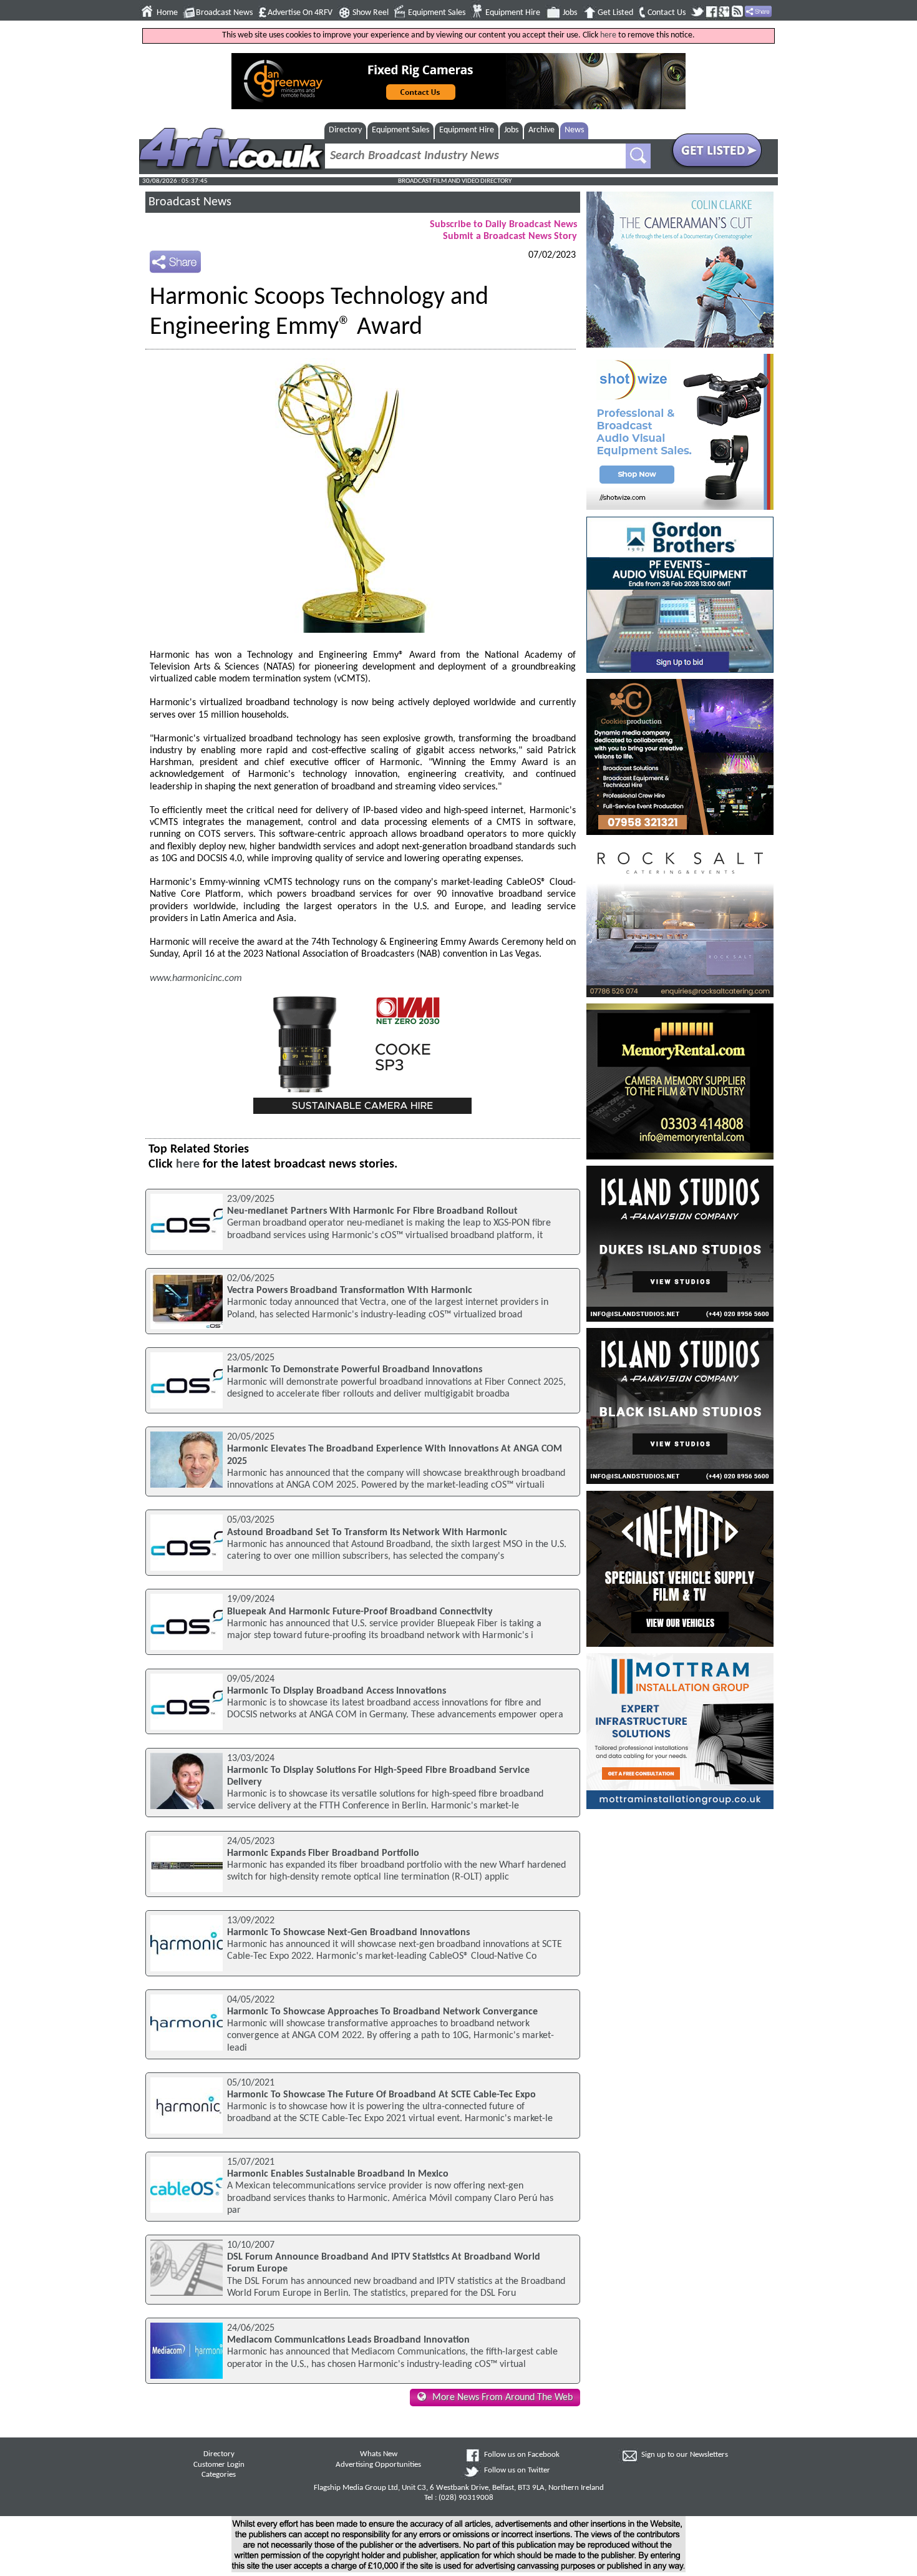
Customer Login (219, 2465)
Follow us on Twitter (517, 2471)
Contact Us (667, 13)
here (608, 35)
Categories (219, 2475)
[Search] (638, 156)
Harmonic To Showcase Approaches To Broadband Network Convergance (382, 2012)
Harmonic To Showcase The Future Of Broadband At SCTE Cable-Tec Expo (381, 2095)
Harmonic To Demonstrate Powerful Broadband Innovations (355, 1370)
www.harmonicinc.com (196, 978)
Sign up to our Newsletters (685, 2455)
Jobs (570, 13)
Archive (541, 130)
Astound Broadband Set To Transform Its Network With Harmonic (367, 1533)
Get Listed (615, 13)
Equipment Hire (513, 13)
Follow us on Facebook (522, 2455)
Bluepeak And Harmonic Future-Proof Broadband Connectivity (360, 1612)
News (574, 130)
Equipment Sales (437, 13)
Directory (345, 130)
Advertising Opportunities (378, 2465)
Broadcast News (224, 13)
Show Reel (371, 13)
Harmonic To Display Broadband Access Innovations (337, 1691)
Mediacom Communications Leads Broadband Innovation (348, 2340)
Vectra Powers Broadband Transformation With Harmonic (350, 1290)
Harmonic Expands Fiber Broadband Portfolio (323, 1853)
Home (167, 13)
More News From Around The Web (502, 2398)
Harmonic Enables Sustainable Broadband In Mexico (338, 2174)
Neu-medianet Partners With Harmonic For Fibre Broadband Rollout (372, 1211)
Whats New (379, 2454)
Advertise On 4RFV (300, 13)
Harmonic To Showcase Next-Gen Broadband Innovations (348, 1933)
